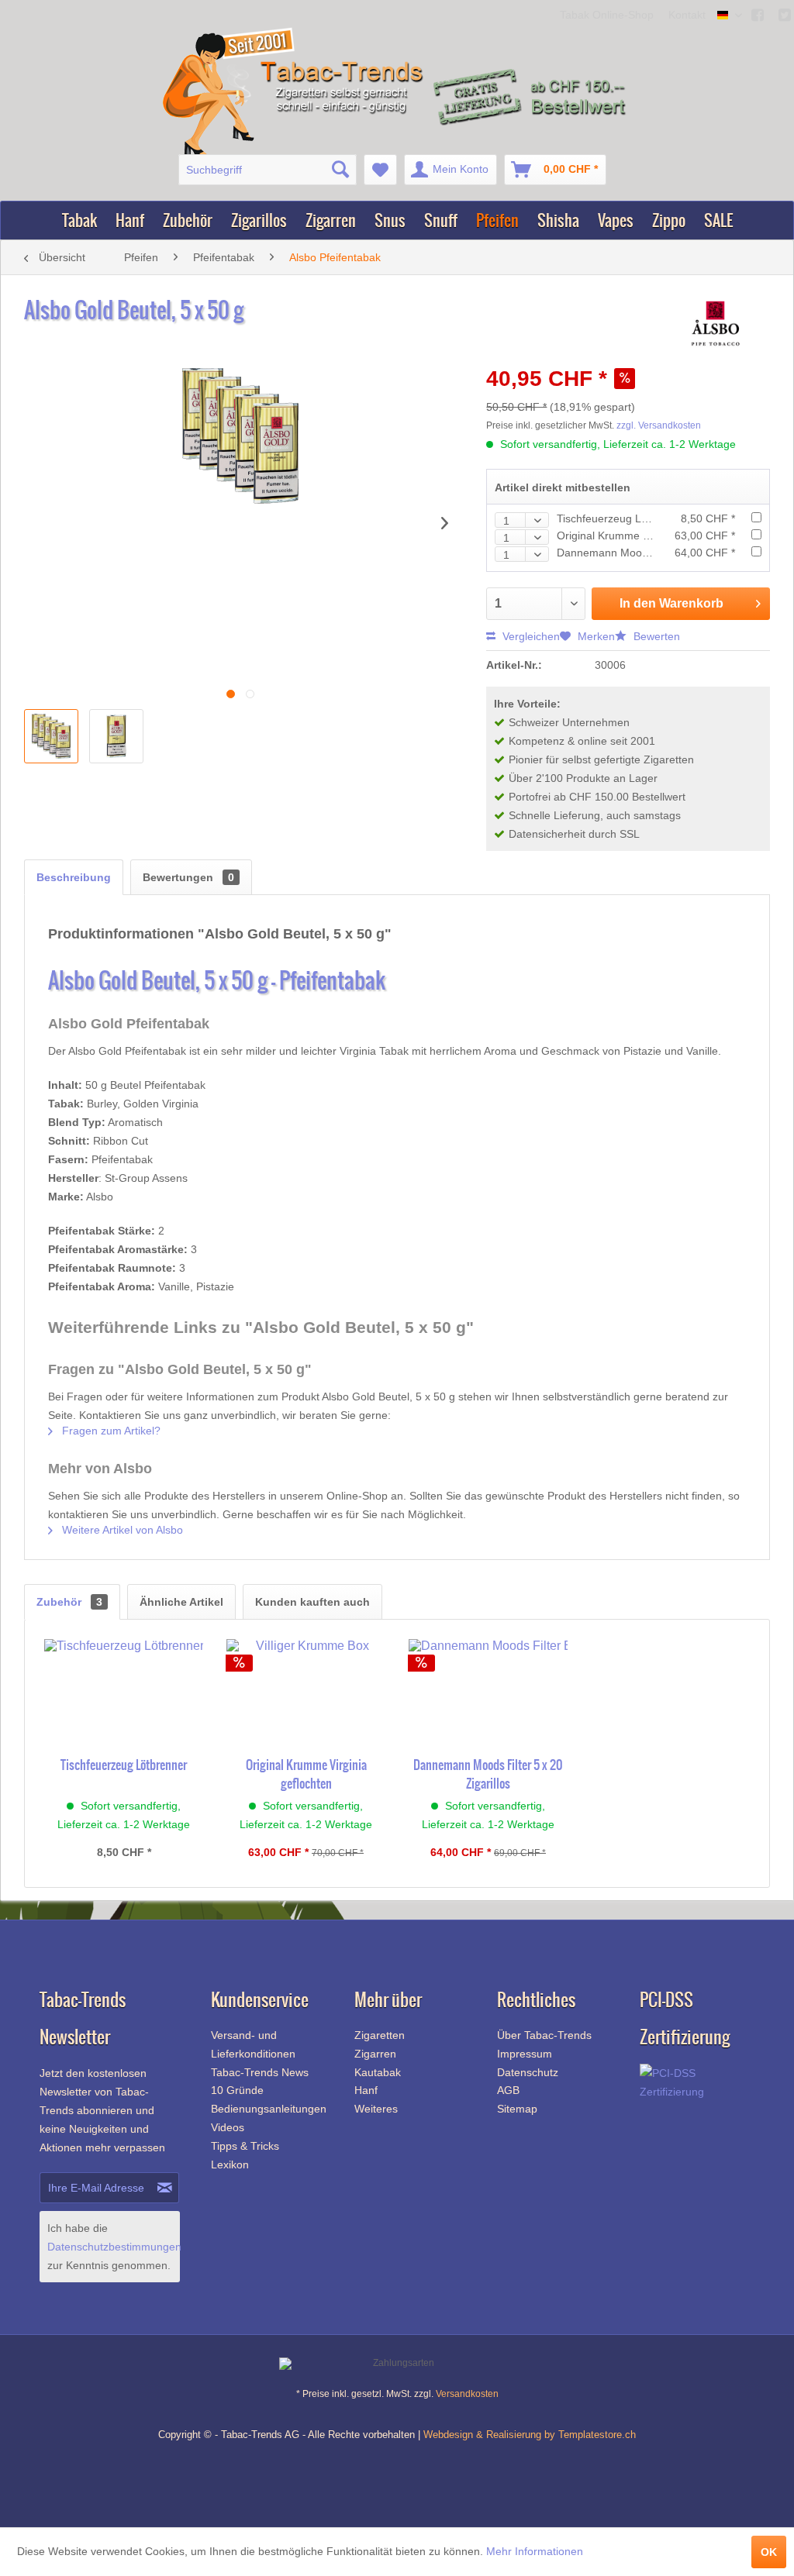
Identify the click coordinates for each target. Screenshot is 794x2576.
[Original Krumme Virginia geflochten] (306, 1693)
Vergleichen (530, 636)
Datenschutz (528, 2072)
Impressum (525, 2054)
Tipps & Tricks (245, 2146)
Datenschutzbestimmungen (114, 2247)
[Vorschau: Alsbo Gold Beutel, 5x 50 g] (116, 736)
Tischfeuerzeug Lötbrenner (623, 518)
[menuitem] (268, 170)
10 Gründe (237, 2090)
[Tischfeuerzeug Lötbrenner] (124, 1693)
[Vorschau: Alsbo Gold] (51, 736)
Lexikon (230, 2164)
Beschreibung (74, 877)
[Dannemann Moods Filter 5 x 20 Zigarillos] (488, 1693)
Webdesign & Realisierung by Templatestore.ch (530, 2435)
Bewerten (655, 636)
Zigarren (375, 2054)
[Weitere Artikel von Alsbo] (716, 325)
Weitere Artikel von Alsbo (121, 1530)
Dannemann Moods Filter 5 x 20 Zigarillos (488, 1774)
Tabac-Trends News (260, 2072)
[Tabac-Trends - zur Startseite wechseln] (295, 92)
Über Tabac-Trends (544, 2035)
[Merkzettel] (380, 170)
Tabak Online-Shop (608, 15)
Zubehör (69, 1602)
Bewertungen (188, 877)
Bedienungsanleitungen (267, 2109)
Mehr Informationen (535, 2551)
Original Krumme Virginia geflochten (645, 536)
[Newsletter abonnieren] (165, 2188)
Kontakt (687, 15)
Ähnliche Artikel (181, 1602)
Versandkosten (467, 2394)
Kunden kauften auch (312, 1602)
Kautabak (378, 2072)
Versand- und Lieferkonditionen (253, 2044)
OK (769, 2552)
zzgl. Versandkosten (659, 425)
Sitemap (517, 2109)
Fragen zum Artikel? (110, 1431)
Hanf (366, 2090)
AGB (508, 2090)
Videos (228, 2127)
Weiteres (376, 2109)
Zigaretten (380, 2035)
